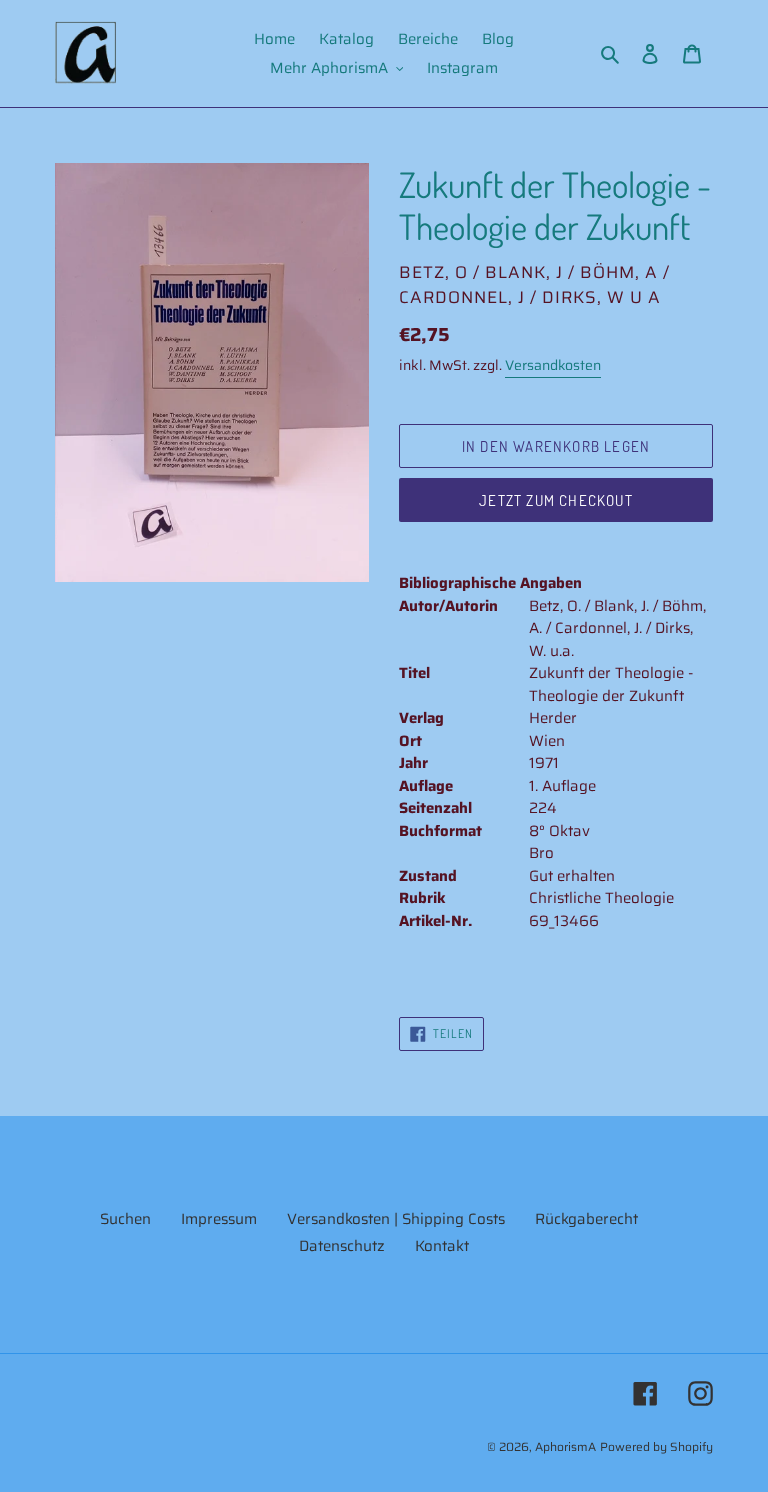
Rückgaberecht (586, 1219)
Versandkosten (553, 365)
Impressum (219, 1219)
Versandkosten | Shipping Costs (396, 1219)
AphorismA (565, 1446)
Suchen (125, 1219)
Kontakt (442, 1246)
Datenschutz (342, 1246)
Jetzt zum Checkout (556, 500)
